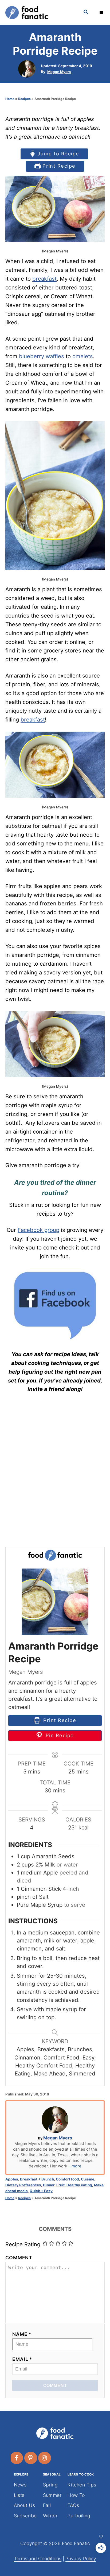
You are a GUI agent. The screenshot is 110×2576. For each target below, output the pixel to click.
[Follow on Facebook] (17, 2458)
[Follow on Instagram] (45, 2458)
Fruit (60, 2185)
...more (75, 2166)
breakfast (44, 279)
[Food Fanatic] (39, 13)
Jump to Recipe (58, 154)
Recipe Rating (23, 2244)
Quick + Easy (41, 2191)
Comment (19, 2258)
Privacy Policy (81, 2559)
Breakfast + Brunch (37, 2179)
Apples (12, 2179)
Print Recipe (58, 166)
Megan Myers (59, 72)
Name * (22, 2334)
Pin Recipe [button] (59, 1735)
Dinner (49, 2185)
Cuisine (88, 2179)
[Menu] (102, 13)
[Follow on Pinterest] (31, 2458)
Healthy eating (79, 2185)
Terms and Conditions (38, 2559)
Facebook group (38, 1230)
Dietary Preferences (23, 2185)
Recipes (24, 99)
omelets (83, 356)
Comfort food (67, 2179)
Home (10, 99)
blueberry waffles (42, 356)
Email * (22, 2359)
